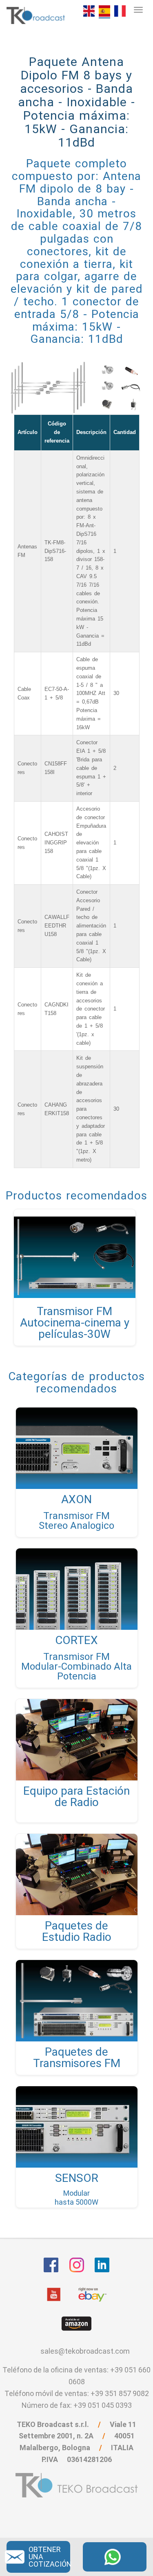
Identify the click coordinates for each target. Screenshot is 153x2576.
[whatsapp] (115, 2556)
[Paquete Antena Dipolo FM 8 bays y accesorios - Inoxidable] (104, 11)
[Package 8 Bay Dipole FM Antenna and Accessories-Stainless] (89, 10)
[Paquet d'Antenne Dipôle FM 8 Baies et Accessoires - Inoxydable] (120, 10)
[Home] (37, 15)
